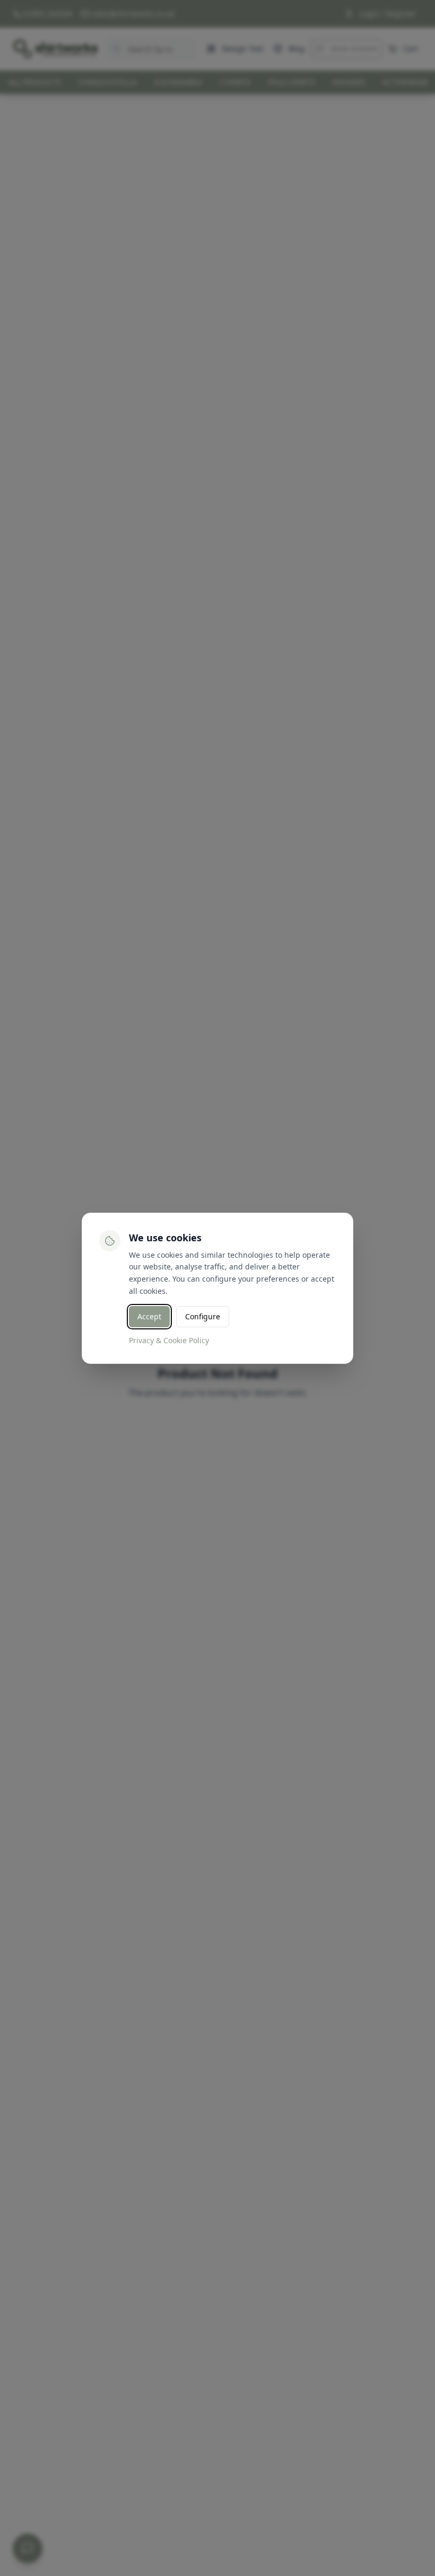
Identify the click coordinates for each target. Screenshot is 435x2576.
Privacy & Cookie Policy (169, 1340)
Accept (149, 1316)
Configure (203, 1316)
